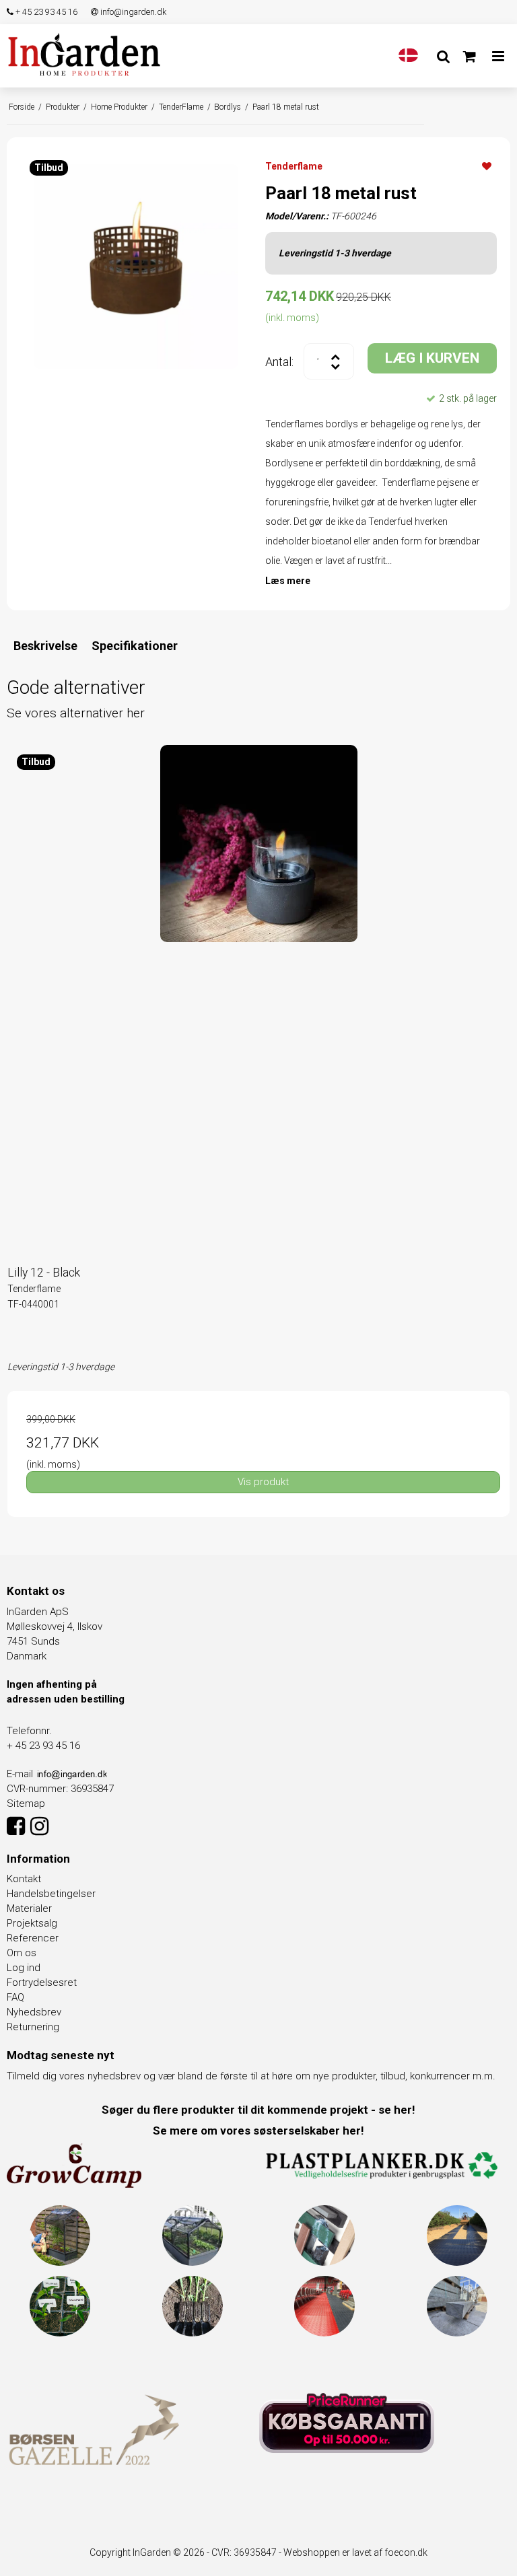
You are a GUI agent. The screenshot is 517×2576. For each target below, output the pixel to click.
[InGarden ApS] (84, 54)
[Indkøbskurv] (470, 57)
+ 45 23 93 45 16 (45, 12)
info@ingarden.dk (132, 12)
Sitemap (26, 1803)
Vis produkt (263, 1482)
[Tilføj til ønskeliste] (487, 166)
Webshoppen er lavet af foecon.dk (355, 2552)
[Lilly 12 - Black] (258, 996)
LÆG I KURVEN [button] (432, 358)
